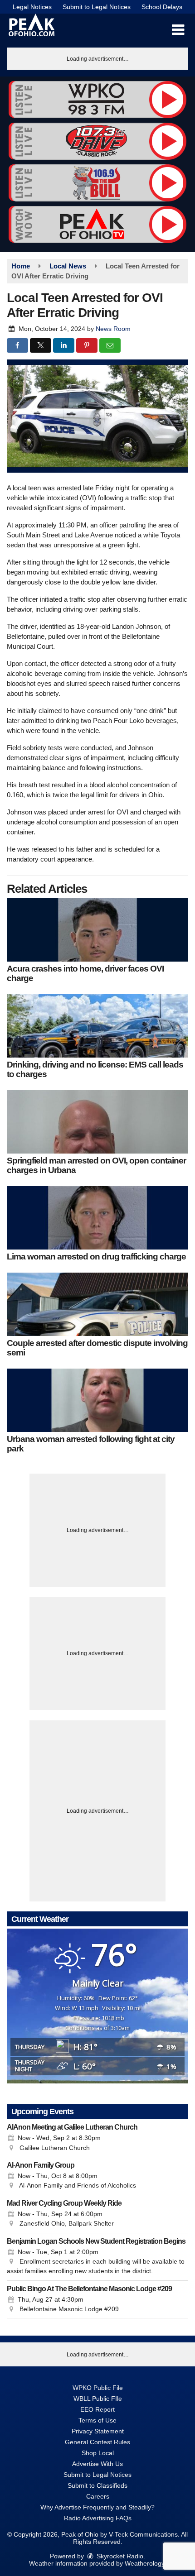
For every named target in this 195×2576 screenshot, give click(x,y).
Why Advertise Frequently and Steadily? (97, 2507)
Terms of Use (97, 2420)
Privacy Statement (98, 2431)
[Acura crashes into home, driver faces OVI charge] (97, 930)
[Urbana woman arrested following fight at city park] (97, 1400)
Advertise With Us (97, 2464)
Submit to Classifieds (97, 2485)
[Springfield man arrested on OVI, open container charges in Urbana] (97, 1122)
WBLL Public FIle (98, 2399)
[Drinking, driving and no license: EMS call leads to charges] (97, 1026)
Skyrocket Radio (119, 2556)
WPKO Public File (98, 2388)
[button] (178, 30)
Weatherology (144, 2563)
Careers (98, 2496)
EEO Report (97, 2409)
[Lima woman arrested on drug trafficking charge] (97, 1218)
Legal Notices (32, 7)
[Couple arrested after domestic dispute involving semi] (97, 1304)
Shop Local (98, 2453)
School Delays (162, 7)
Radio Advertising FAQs (98, 2518)
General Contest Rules (97, 2442)
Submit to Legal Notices (97, 7)
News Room (113, 329)
